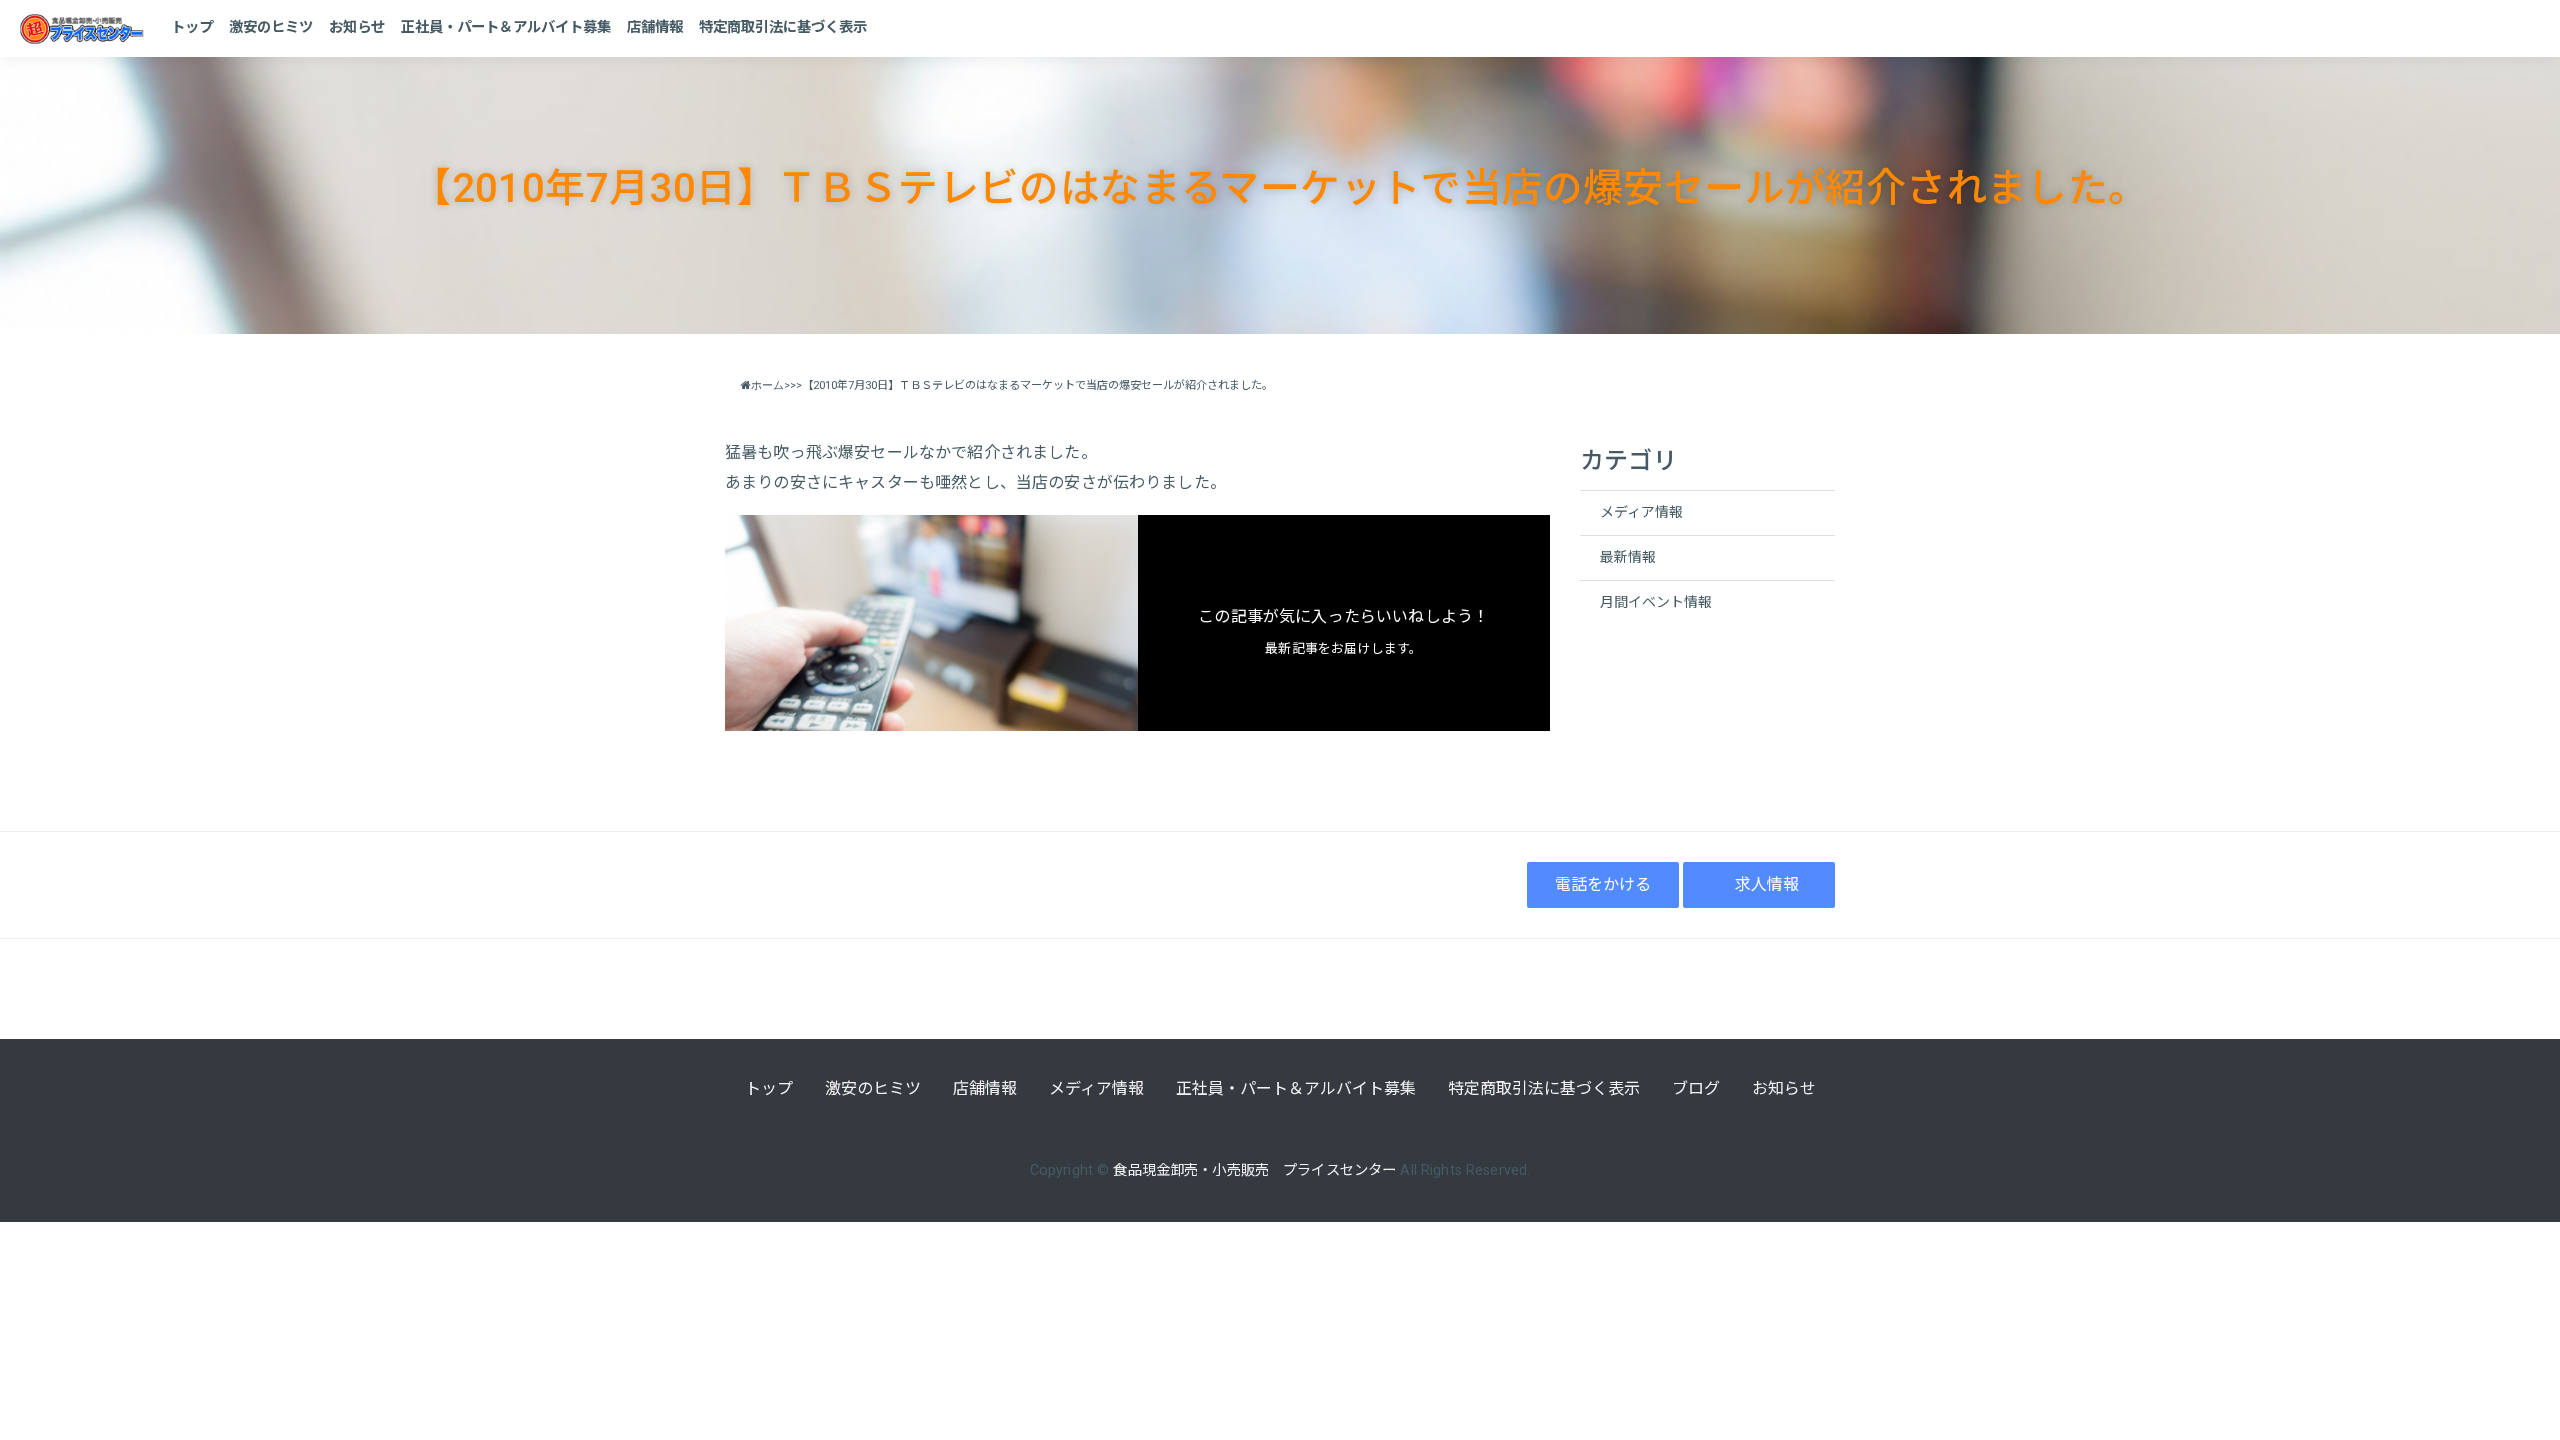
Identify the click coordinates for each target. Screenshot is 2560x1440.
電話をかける (1603, 884)
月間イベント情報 (1656, 602)
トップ (192, 27)
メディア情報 (1641, 512)
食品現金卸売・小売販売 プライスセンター (1254, 1170)
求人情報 (1767, 884)
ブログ (1696, 1088)
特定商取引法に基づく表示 (783, 27)
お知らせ (357, 27)
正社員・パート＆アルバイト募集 (506, 27)
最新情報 (1628, 557)
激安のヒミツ (271, 27)
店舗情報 (655, 27)
